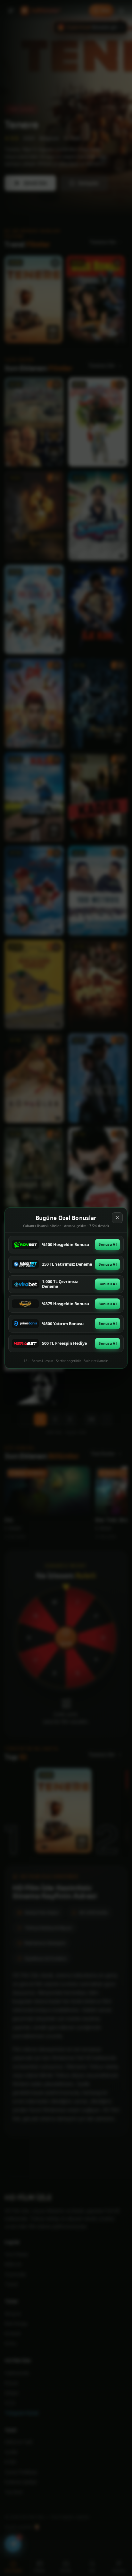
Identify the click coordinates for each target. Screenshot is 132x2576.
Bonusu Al (107, 1244)
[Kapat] (117, 1218)
